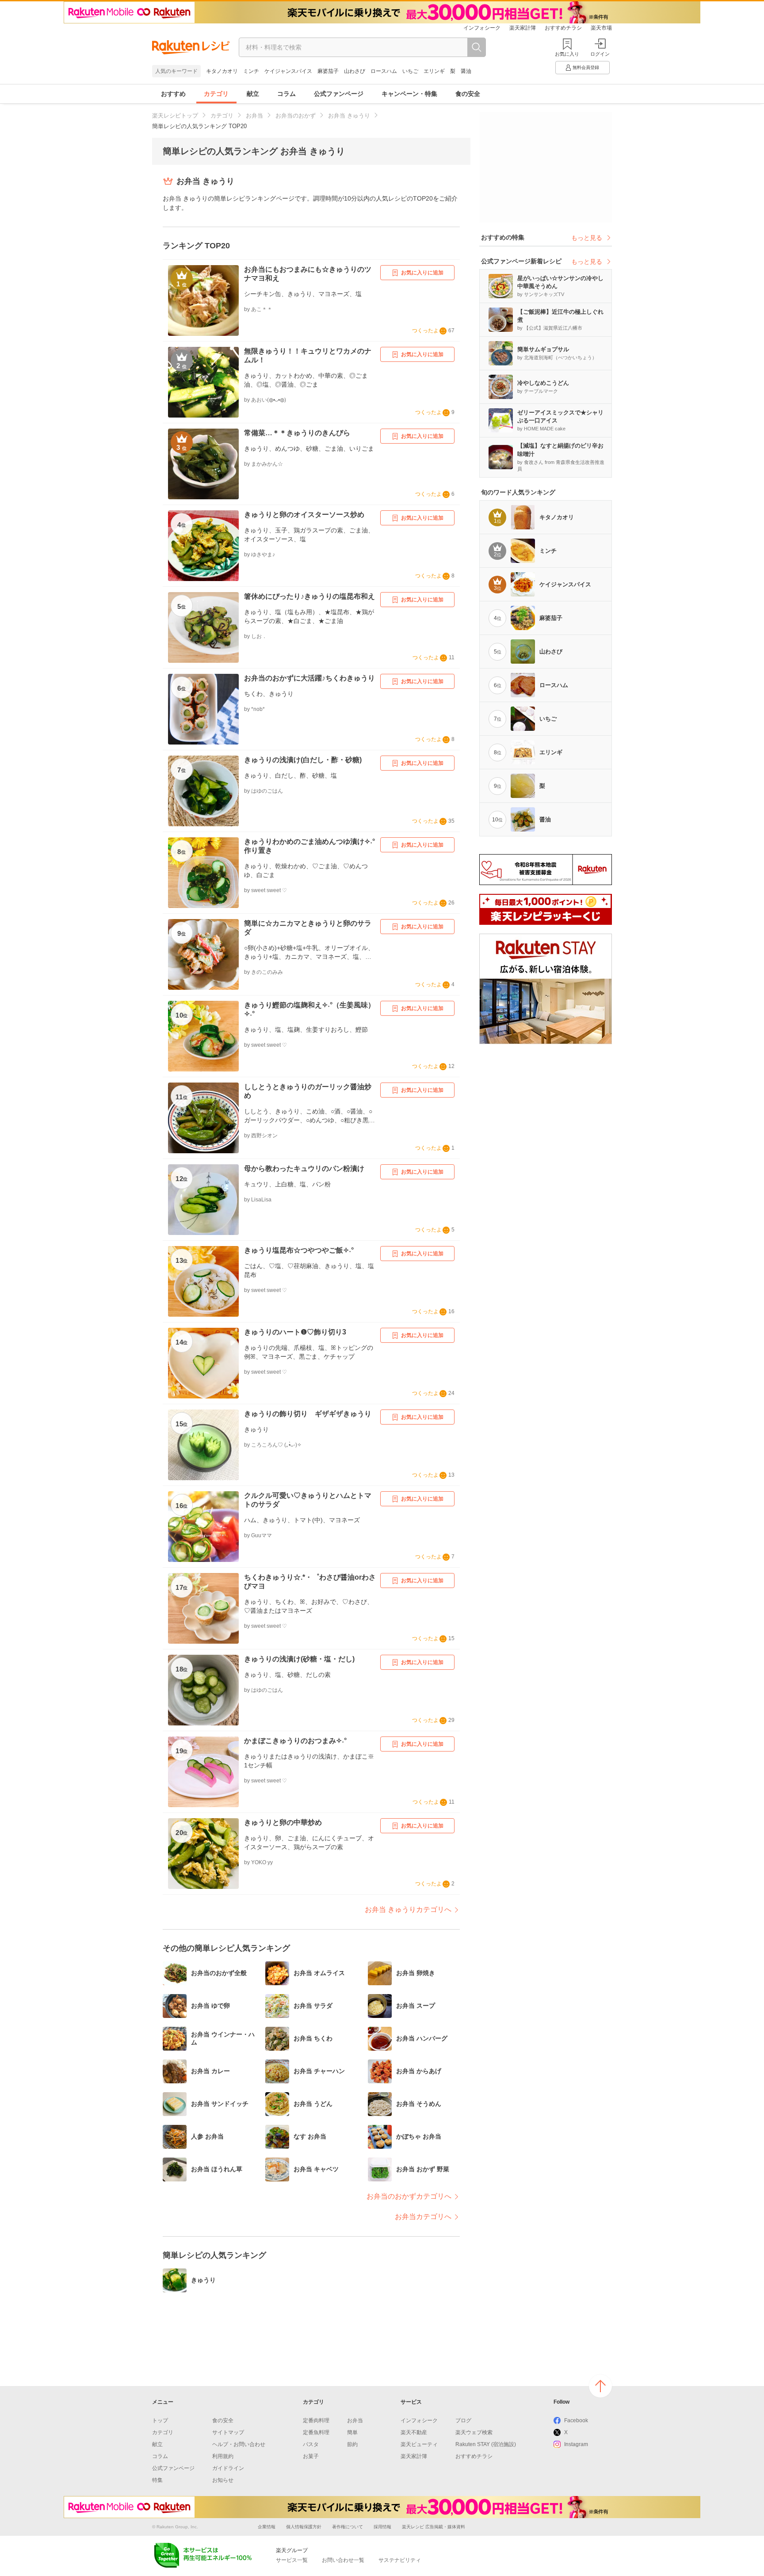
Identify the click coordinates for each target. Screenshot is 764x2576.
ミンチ (251, 71)
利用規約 (223, 2456)
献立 (253, 94)
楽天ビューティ (419, 2444)
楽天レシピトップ (175, 116)
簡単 (352, 2432)
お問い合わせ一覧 (343, 2560)
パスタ (311, 2444)
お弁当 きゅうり (349, 116)
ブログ (463, 2420)
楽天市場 (601, 28)
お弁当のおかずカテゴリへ (409, 2196)
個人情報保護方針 (304, 2527)
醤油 (466, 71)
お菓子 (311, 2456)
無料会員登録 (586, 67)
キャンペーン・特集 (409, 94)
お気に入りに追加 (422, 273)
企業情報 (267, 2527)
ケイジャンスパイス (288, 71)
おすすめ (173, 94)
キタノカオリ (222, 71)
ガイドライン (228, 2468)
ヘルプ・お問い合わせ (239, 2444)
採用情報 (382, 2527)
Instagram (576, 2444)
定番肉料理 (316, 2420)
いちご (410, 71)
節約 (352, 2444)
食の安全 (468, 94)
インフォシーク (482, 28)
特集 (157, 2480)
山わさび (355, 71)
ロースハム (384, 71)
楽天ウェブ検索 (474, 2432)
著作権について (348, 2527)
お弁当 (254, 116)
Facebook (576, 2420)
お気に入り (567, 54)
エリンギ (434, 71)
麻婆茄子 (328, 71)
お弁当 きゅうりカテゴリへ (408, 1909)
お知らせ (223, 2480)
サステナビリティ (400, 2560)
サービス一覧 (292, 2560)
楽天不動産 (414, 2432)
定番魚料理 (316, 2432)
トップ (160, 2420)
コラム (286, 94)
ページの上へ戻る (600, 2386)
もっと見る (587, 238)
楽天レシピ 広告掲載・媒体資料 (434, 2527)
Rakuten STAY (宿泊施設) (486, 2444)
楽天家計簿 (523, 28)
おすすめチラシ (563, 28)
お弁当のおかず (296, 116)
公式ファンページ (339, 94)
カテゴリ (216, 94)
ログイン (600, 54)
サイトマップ (228, 2432)
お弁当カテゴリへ (423, 2217)
